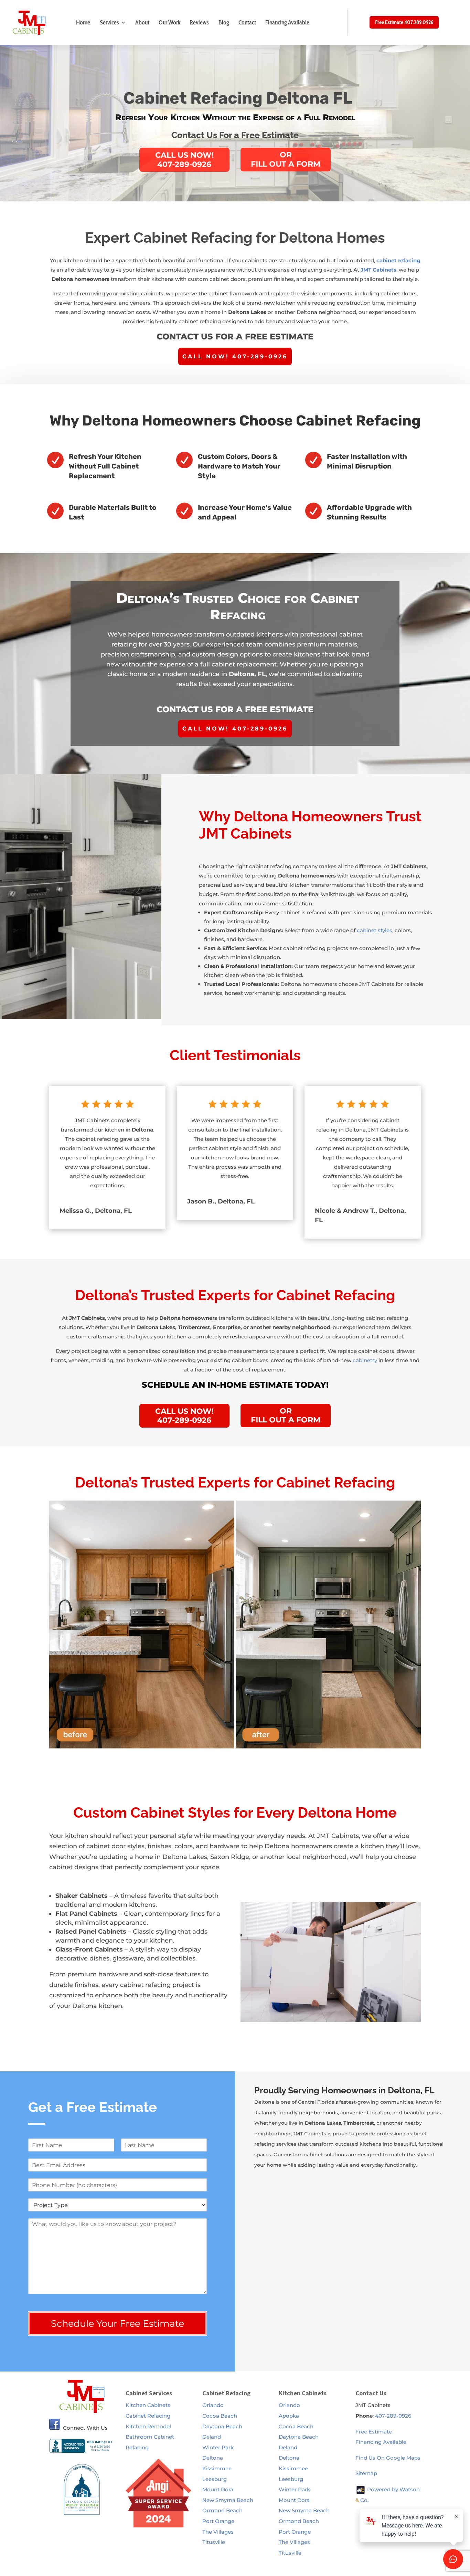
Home (83, 22)
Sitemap (366, 2473)
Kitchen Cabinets (148, 2405)
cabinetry (365, 1360)
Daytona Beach (222, 2426)
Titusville (214, 2542)
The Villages (218, 2532)
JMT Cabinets (378, 270)
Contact (247, 22)
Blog (224, 22)
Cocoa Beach (220, 2416)
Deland (212, 2437)
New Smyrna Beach (228, 2500)
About (142, 22)
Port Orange (218, 2521)
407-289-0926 (393, 2416)
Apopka (289, 2416)
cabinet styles (375, 930)
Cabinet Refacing (148, 2416)
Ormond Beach (222, 2510)
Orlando (213, 2405)
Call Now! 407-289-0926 (235, 356)
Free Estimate (374, 2432)
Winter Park (218, 2447)
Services (109, 22)
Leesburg (215, 2479)
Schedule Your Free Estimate (117, 2323)
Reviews (199, 22)
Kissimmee (217, 2468)
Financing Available (287, 22)
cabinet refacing (398, 260)
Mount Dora (218, 2489)
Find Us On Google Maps (388, 2458)
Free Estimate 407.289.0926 (404, 22)
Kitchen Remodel (148, 2426)
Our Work (169, 22)
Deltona (213, 2458)
